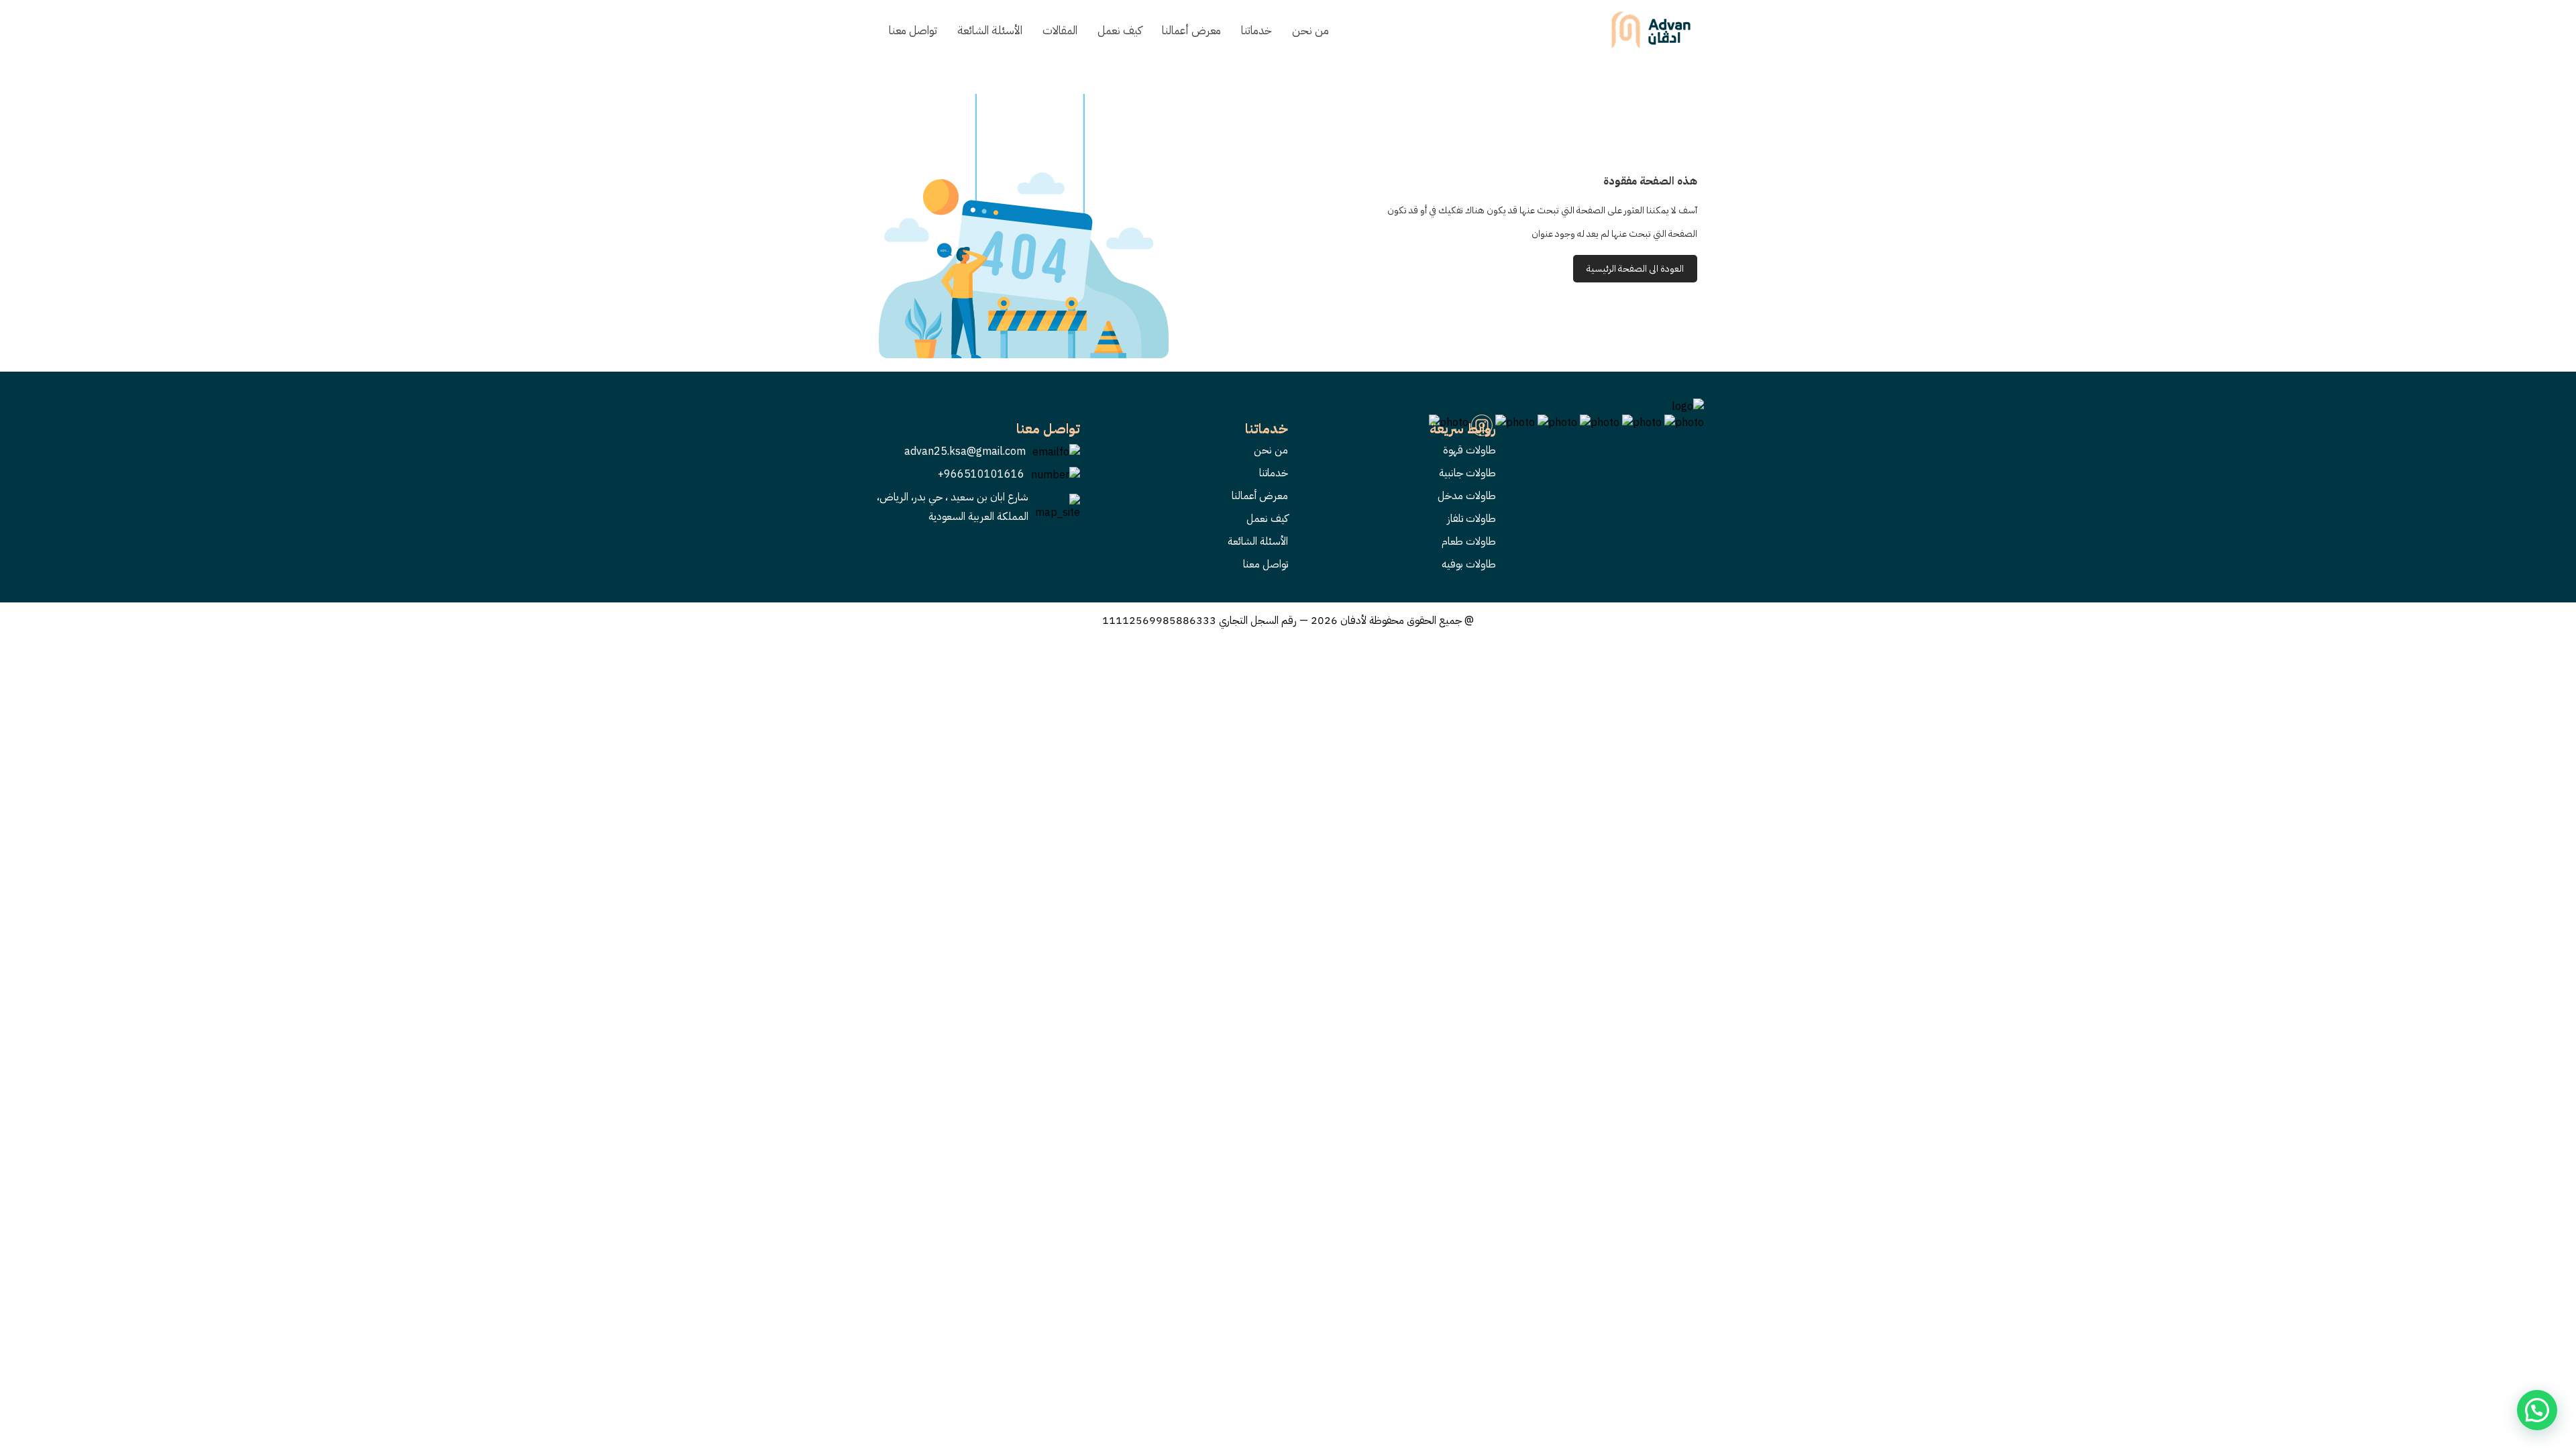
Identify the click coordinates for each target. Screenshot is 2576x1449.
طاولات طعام (1469, 541)
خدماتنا (1256, 31)
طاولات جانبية (1467, 473)
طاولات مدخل (1467, 496)
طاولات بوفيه (1469, 564)
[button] (2537, 1410)
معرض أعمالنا (1191, 31)
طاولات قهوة (1469, 450)
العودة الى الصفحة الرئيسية (1635, 269)
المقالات (1060, 31)
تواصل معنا (913, 31)
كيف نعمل (1120, 31)
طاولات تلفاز (1471, 519)
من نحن (1310, 31)
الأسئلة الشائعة (990, 31)
